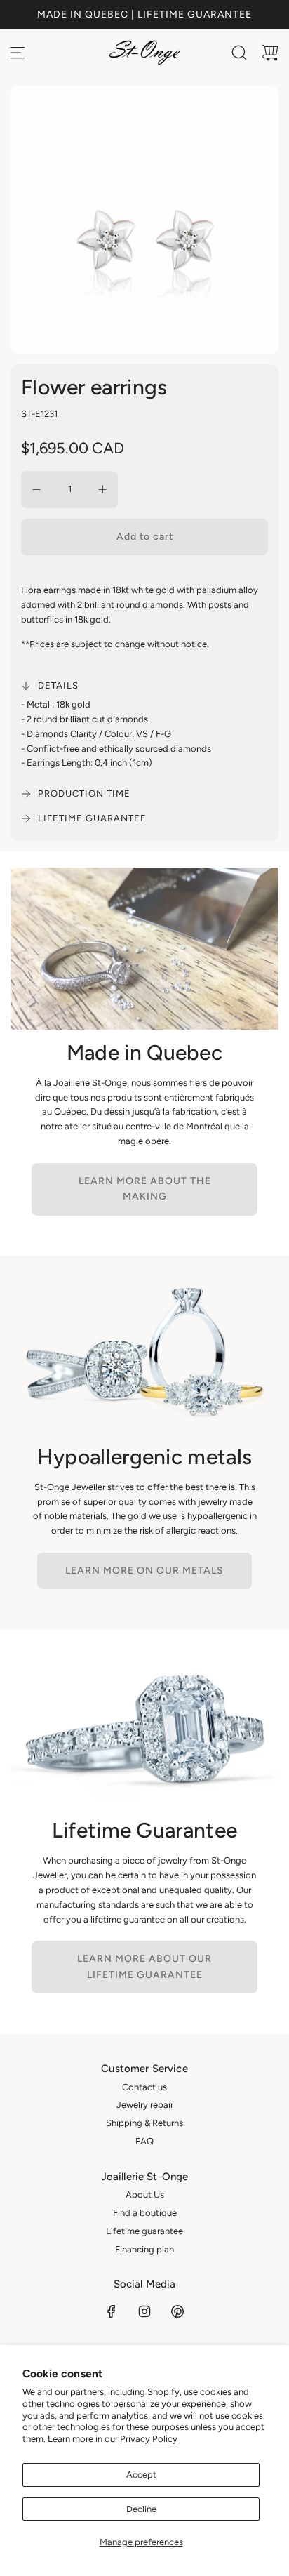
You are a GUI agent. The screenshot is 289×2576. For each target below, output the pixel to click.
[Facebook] (112, 2311)
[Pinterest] (177, 2311)
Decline (141, 2509)
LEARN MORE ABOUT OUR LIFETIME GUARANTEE (144, 1966)
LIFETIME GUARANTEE (195, 14)
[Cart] (270, 53)
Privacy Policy (149, 2439)
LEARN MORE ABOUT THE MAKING (145, 1189)
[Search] (239, 53)
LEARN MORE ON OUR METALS (144, 1571)
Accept (141, 2475)
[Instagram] (144, 2311)
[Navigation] (18, 53)
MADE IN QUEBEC (83, 14)
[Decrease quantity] (36, 489)
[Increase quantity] (102, 489)
